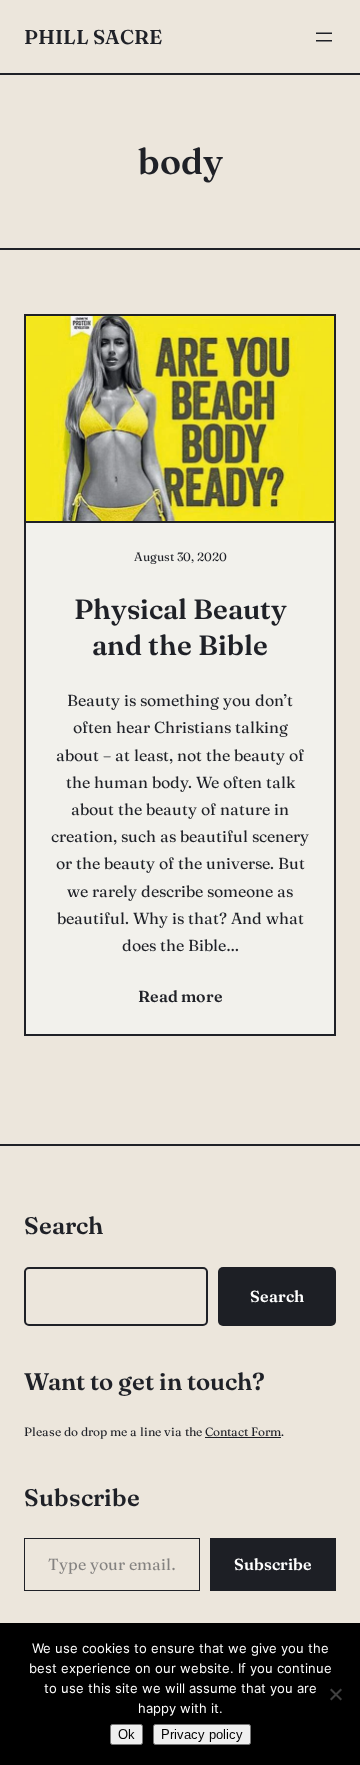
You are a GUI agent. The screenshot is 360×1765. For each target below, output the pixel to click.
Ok (126, 1734)
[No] (335, 1694)
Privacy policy (202, 1734)
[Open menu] (324, 37)
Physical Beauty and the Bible (180, 627)
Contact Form (243, 1431)
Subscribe (273, 1564)
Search (277, 1296)
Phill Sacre (93, 36)
